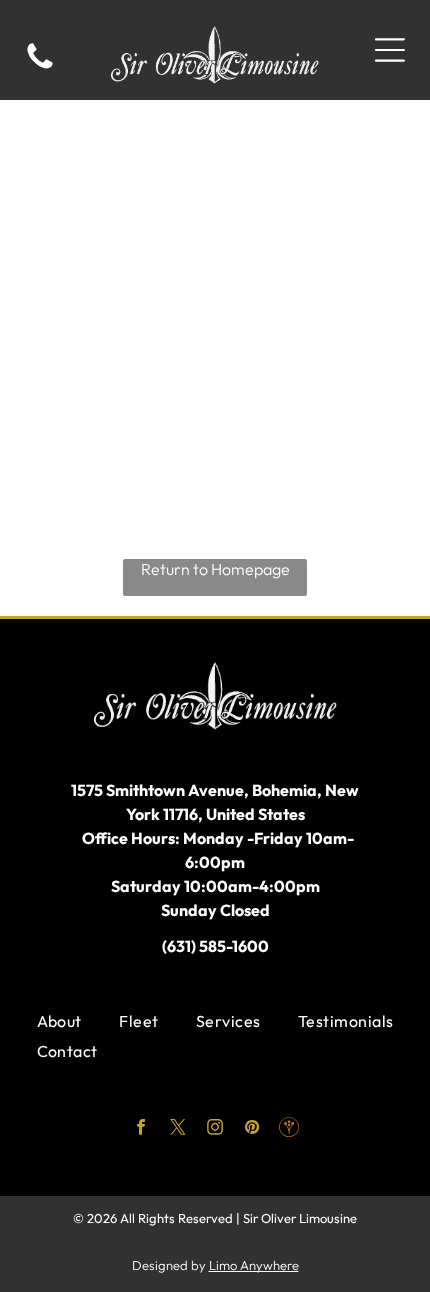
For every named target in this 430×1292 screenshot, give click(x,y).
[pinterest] (252, 1130)
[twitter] (178, 1130)
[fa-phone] (40, 67)
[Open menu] (390, 50)
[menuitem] (59, 1021)
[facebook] (141, 1130)
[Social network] (289, 1130)
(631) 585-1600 (215, 946)
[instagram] (215, 1130)
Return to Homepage (215, 569)
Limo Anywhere (254, 1265)
